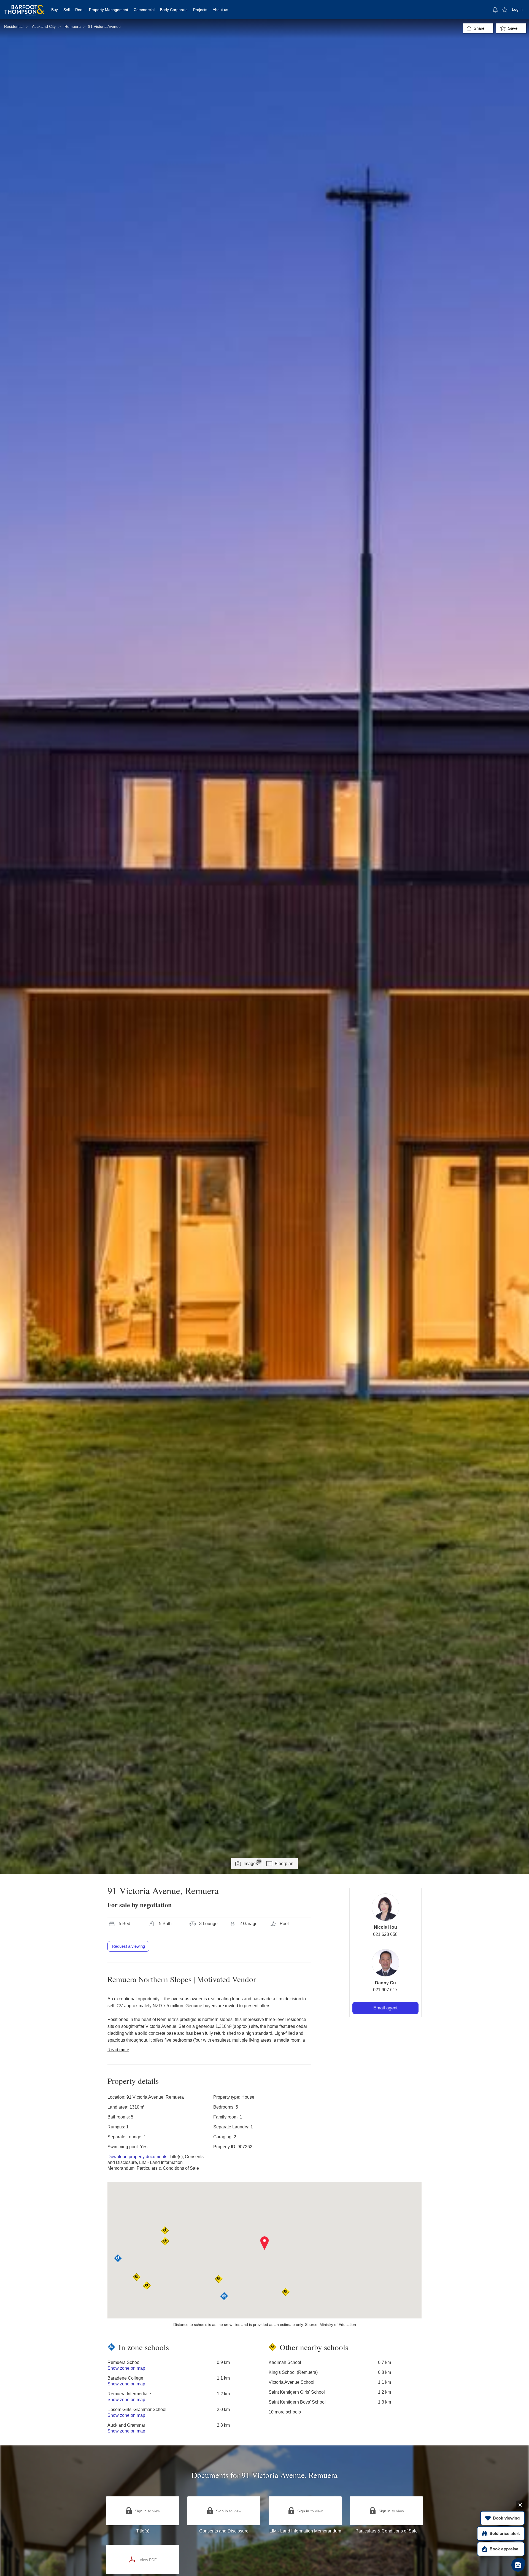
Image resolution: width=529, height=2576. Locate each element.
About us (220, 10)
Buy (55, 10)
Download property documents (137, 2157)
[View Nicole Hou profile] (385, 1907)
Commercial (144, 10)
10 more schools (285, 2412)
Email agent (385, 2008)
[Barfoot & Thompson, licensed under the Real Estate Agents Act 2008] (24, 7)
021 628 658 (385, 1934)
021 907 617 (385, 1990)
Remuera (73, 26)
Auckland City (44, 26)
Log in (517, 9)
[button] (265, 2243)
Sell (67, 10)
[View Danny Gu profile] (385, 1963)
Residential (14, 26)
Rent (79, 10)
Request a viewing (128, 1946)
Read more (118, 2050)
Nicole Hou (385, 1927)
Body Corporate (174, 10)
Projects (200, 10)
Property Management (109, 10)
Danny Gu (385, 1983)
